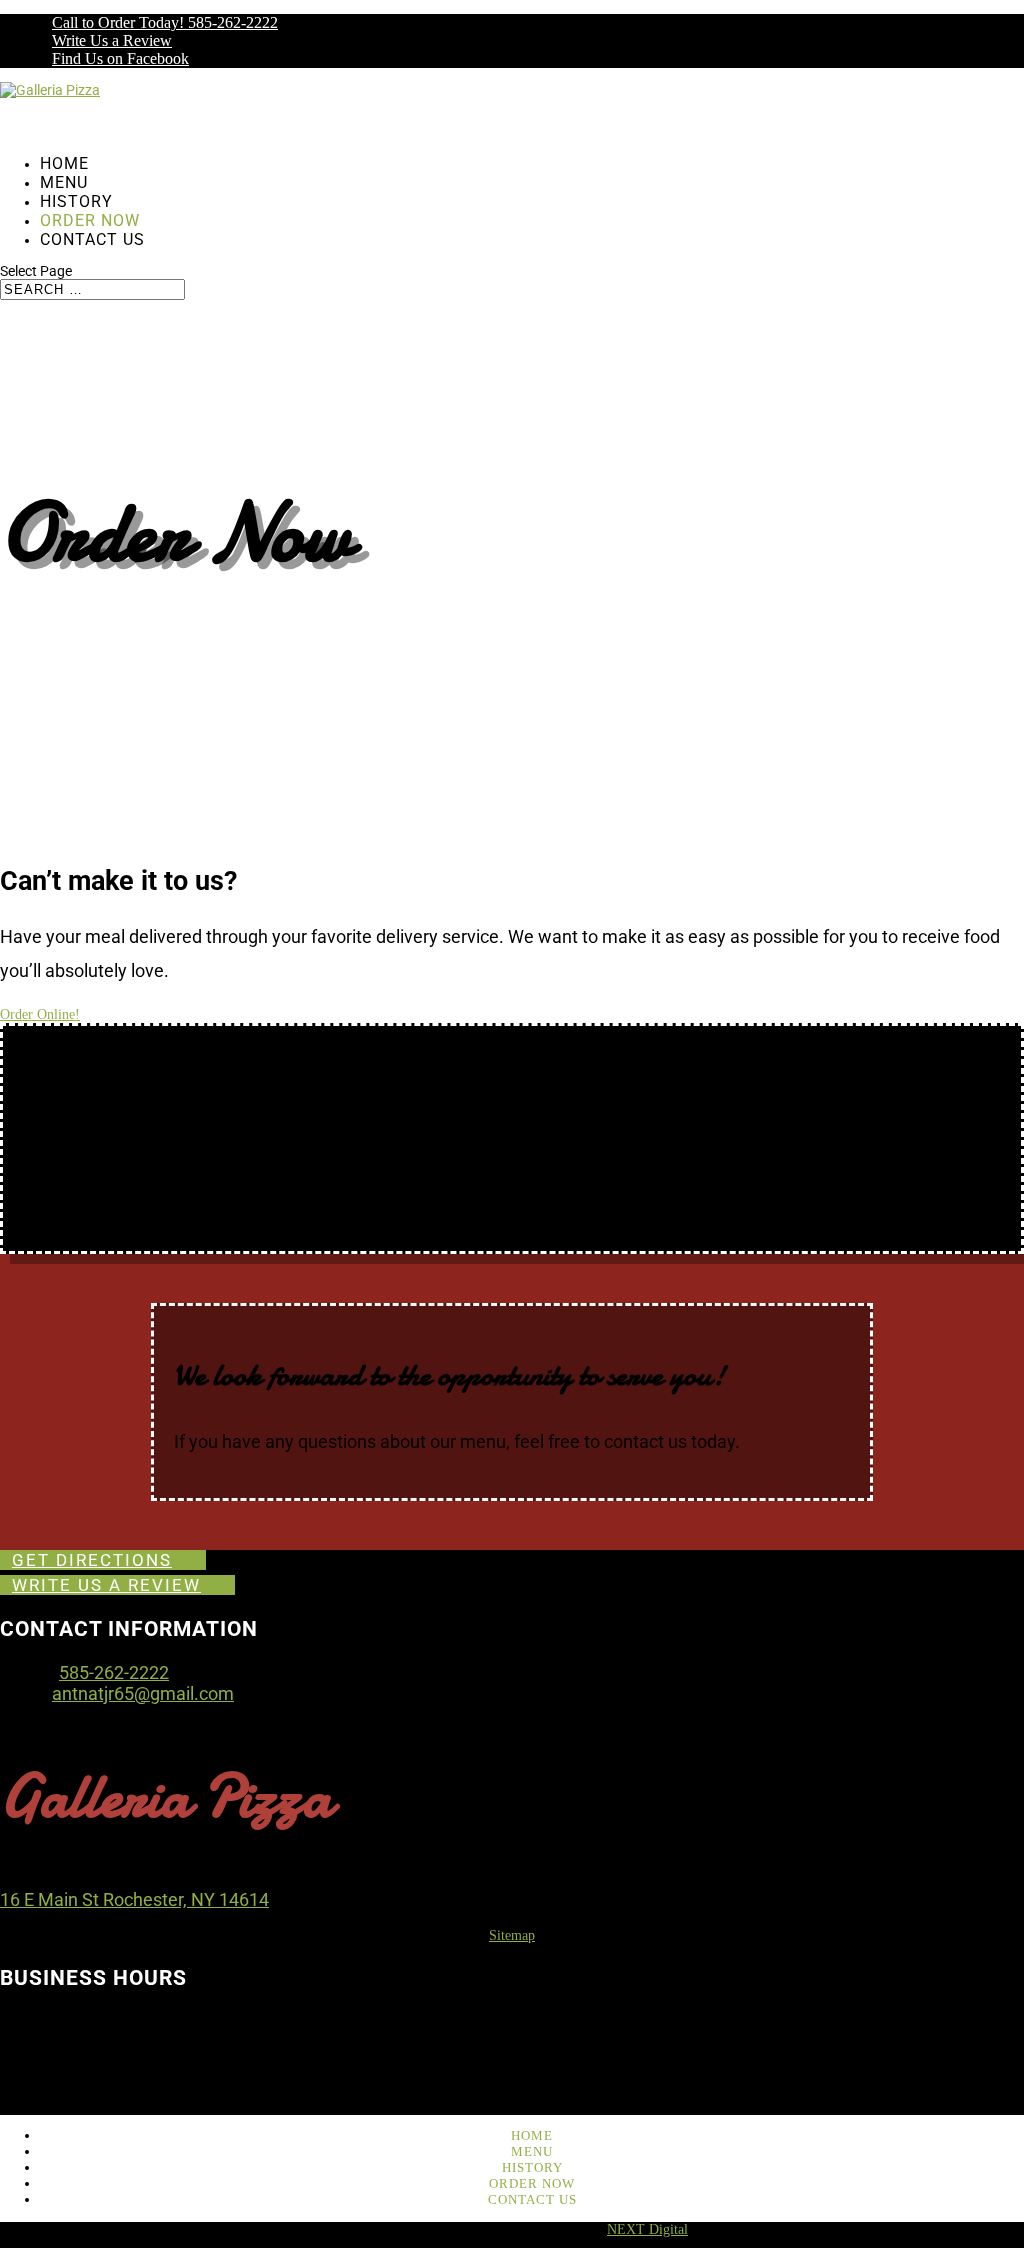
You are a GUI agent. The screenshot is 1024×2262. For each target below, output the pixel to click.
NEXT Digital (647, 2229)
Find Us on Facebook (120, 58)
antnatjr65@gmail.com (143, 1693)
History (532, 2167)
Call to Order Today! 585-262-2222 (165, 22)
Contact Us (92, 239)
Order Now (532, 2183)
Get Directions (92, 1560)
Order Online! (40, 1014)
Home (532, 2135)
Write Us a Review (112, 40)
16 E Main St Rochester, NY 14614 (134, 1899)
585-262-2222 (114, 1672)
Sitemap (512, 1935)
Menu (532, 2151)
